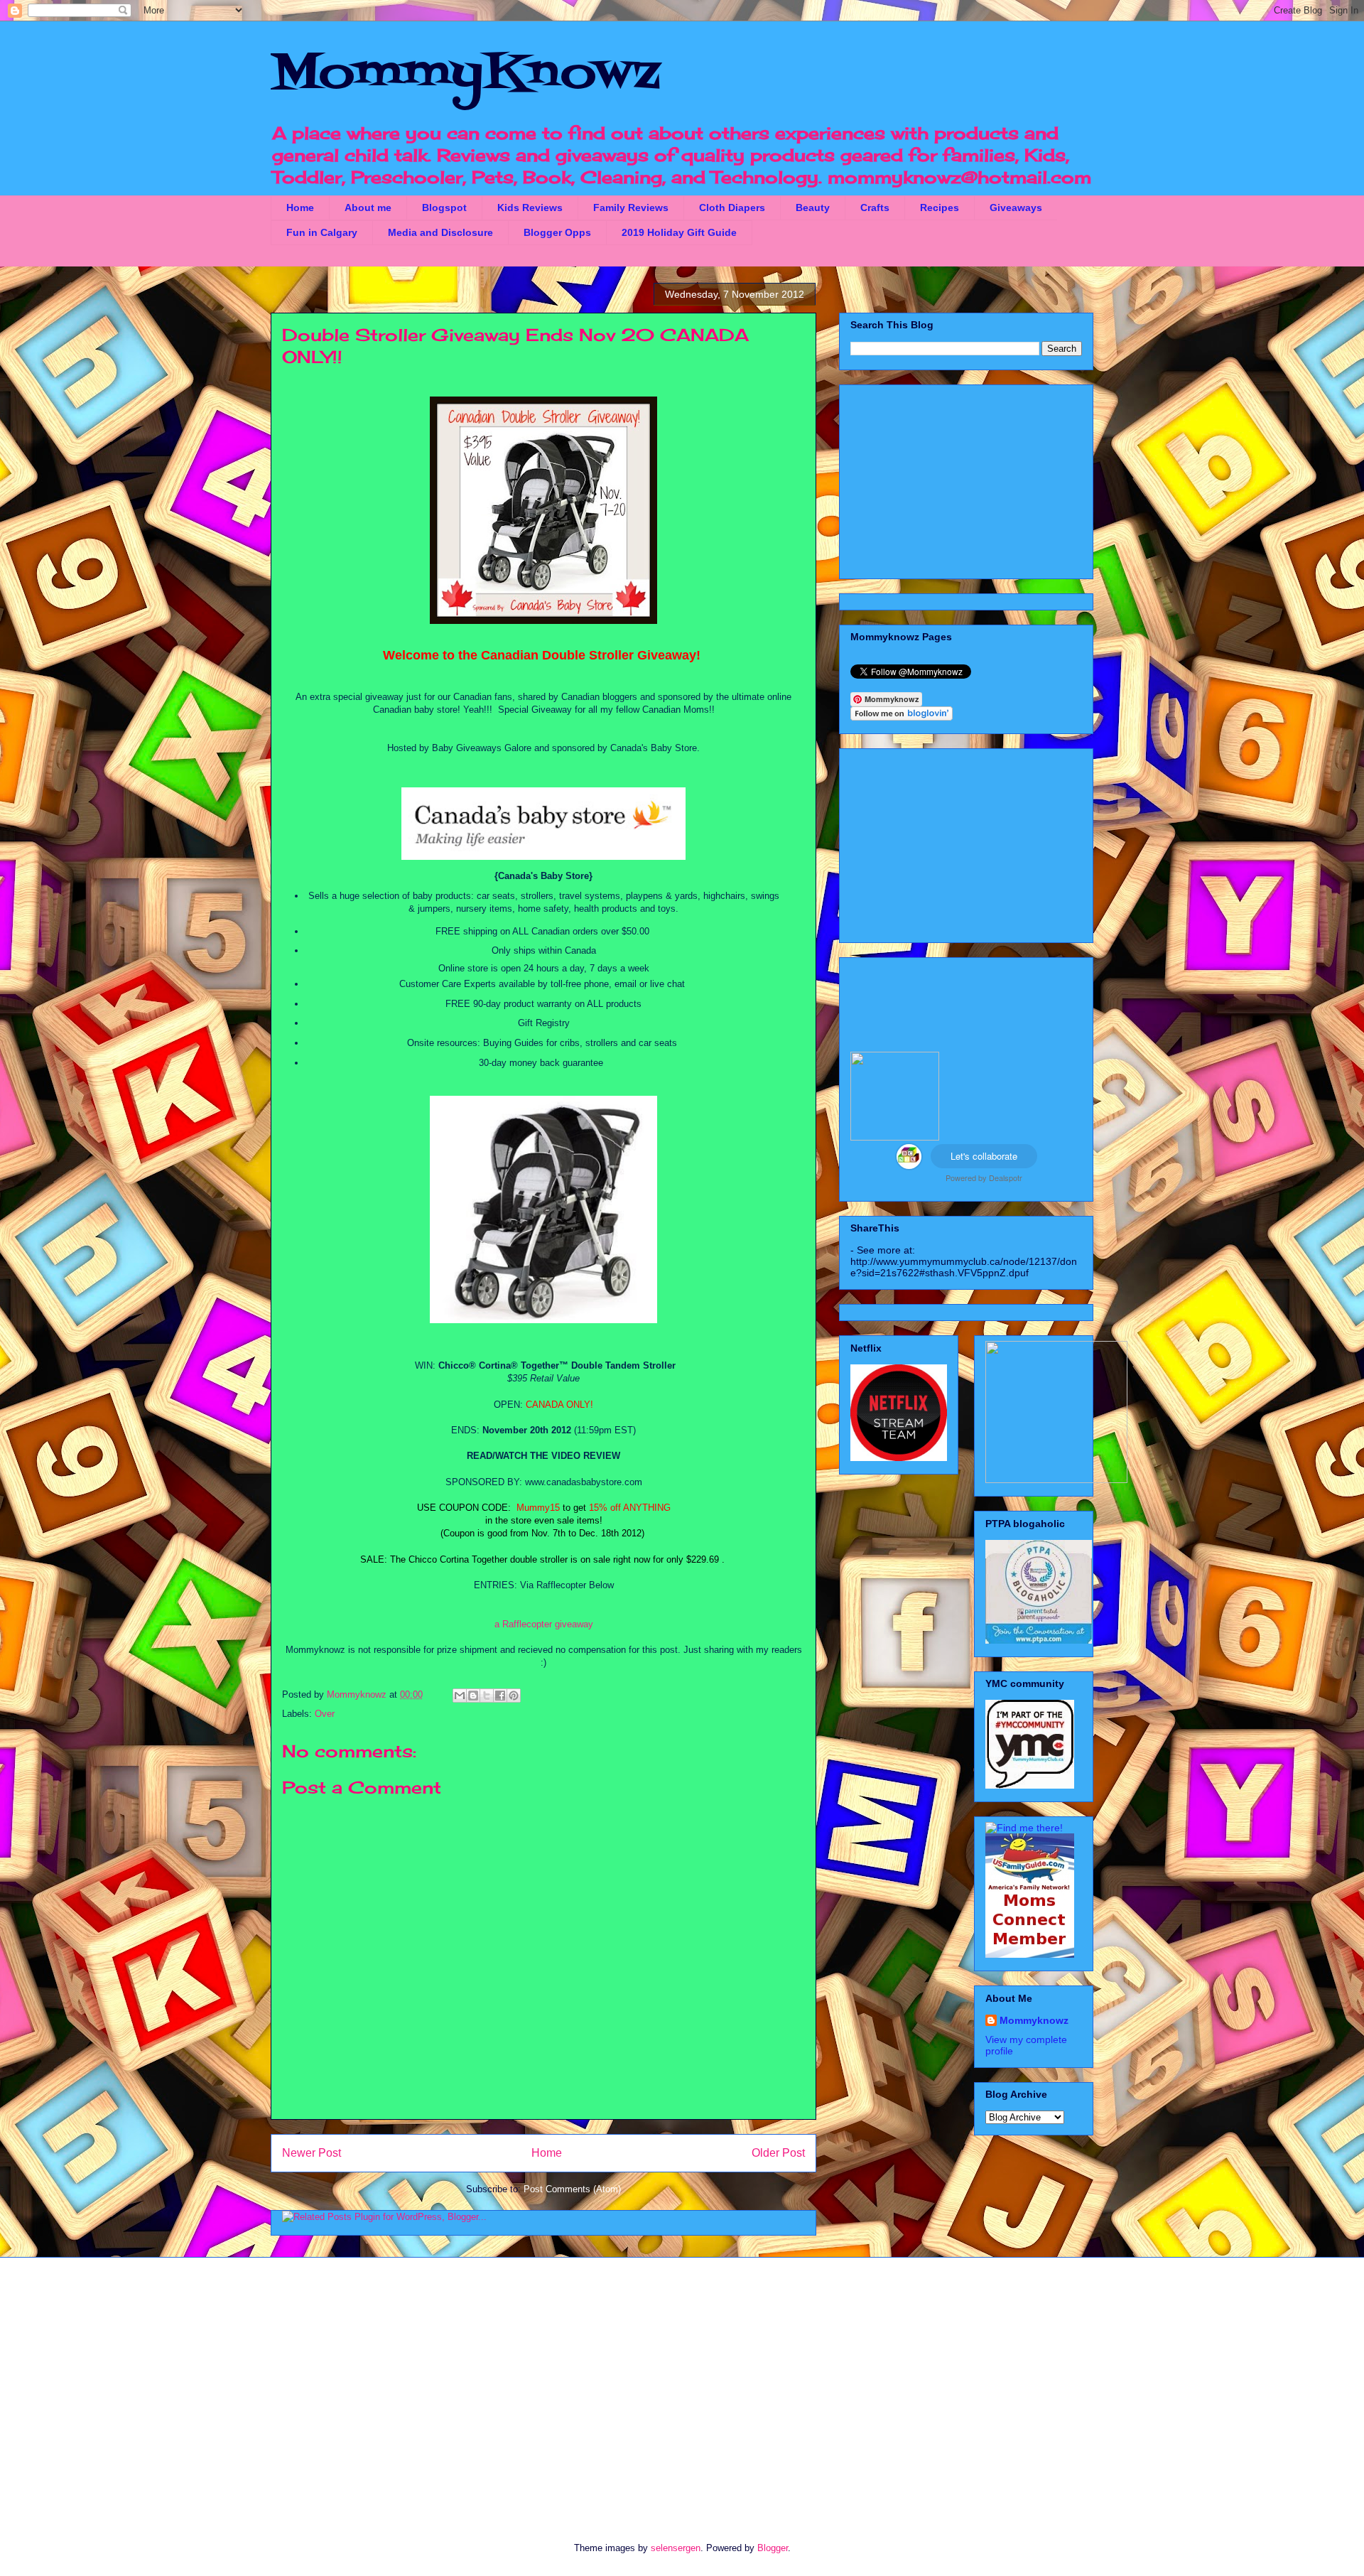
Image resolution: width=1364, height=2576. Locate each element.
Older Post (778, 2153)
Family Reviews (631, 208)
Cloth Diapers (732, 208)
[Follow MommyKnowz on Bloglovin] (902, 717)
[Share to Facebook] (500, 1696)
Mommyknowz (358, 1694)
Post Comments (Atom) (572, 2189)
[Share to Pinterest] (514, 1696)
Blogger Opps (557, 232)
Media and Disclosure (440, 232)
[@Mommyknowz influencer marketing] (909, 1166)
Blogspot (444, 208)
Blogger (773, 2548)
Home (300, 208)
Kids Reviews (530, 208)
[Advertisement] (966, 479)
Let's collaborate (984, 1156)
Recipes (940, 208)
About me (368, 208)
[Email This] (460, 1696)
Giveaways (1016, 208)
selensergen (676, 2548)
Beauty (813, 208)
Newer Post (312, 2153)
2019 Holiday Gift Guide (679, 232)
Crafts (875, 208)
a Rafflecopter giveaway (544, 1624)
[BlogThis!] (473, 1696)
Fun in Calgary (322, 232)
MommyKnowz (465, 75)
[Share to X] (487, 1696)
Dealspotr (1006, 1177)
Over (325, 1714)
